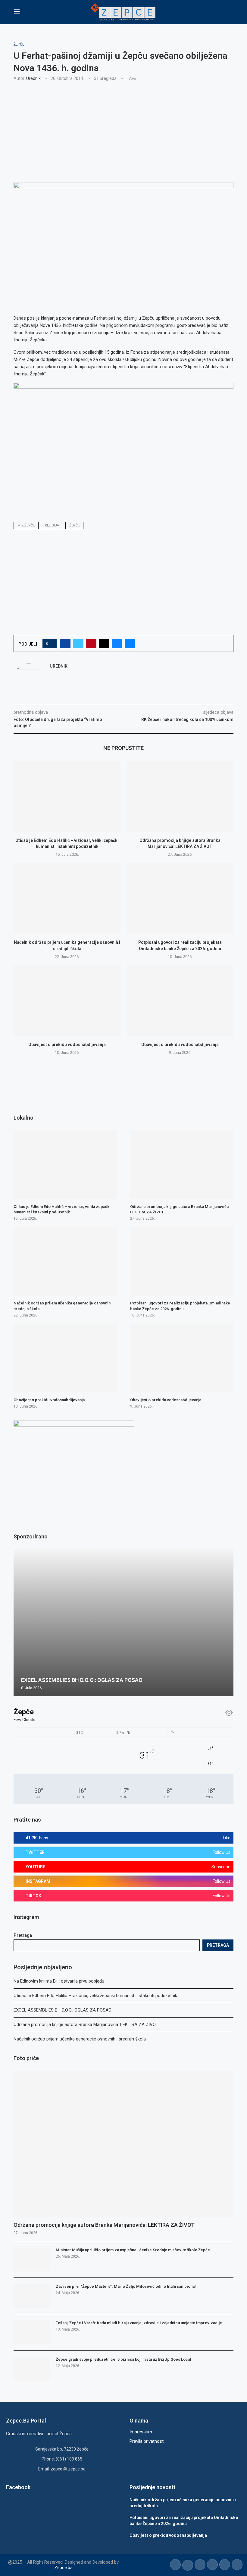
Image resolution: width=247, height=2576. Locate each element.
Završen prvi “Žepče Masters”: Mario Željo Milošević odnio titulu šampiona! (126, 2286)
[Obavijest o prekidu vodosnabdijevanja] (67, 1001)
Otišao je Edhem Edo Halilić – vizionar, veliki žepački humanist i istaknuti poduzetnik (95, 1996)
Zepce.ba (63, 2568)
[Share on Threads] (104, 643)
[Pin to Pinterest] (91, 643)
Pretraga (23, 1935)
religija (52, 525)
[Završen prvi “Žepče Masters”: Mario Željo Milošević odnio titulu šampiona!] (32, 2296)
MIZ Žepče (26, 525)
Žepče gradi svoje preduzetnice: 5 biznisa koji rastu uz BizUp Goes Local (123, 2359)
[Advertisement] (123, 131)
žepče (74, 525)
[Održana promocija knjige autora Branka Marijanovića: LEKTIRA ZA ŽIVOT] (180, 797)
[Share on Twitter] (78, 643)
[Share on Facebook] (65, 643)
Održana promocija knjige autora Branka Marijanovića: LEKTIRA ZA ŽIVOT (86, 2024)
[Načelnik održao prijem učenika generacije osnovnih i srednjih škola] (67, 899)
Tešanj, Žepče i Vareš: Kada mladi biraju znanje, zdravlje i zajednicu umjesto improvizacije (139, 2323)
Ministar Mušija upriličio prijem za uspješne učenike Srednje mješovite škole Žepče (133, 2250)
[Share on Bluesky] (117, 643)
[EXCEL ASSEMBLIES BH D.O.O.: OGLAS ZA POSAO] (123, 1623)
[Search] (230, 12)
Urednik (33, 78)
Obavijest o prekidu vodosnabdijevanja (67, 1045)
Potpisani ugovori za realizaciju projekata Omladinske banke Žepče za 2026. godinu (180, 1306)
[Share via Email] (130, 643)
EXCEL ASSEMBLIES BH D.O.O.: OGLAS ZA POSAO (63, 2010)
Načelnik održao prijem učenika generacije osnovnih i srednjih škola (80, 2039)
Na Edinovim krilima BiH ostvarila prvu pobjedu (59, 1981)
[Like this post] (51, 643)
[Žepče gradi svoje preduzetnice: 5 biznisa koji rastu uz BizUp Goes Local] (32, 2369)
